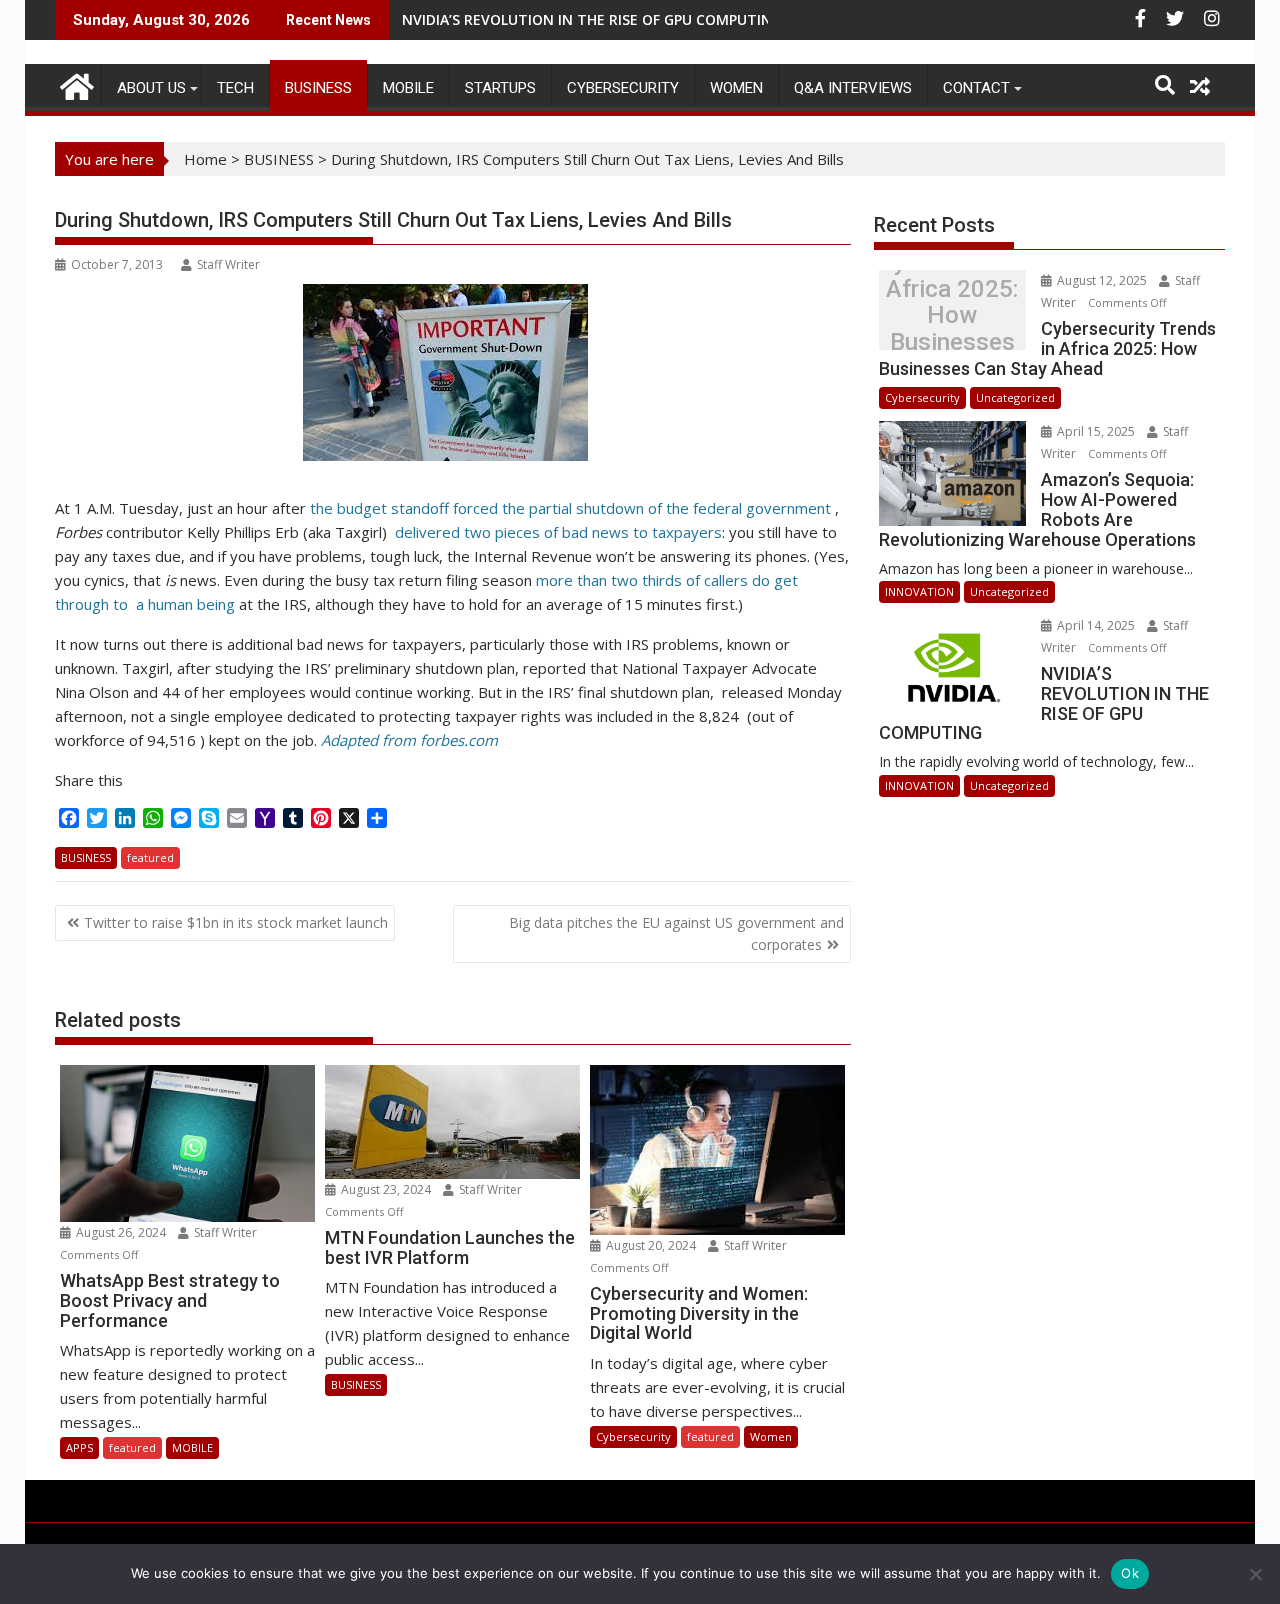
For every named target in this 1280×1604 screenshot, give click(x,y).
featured (150, 857)
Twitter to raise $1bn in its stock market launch (236, 922)
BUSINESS (318, 88)
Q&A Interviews (853, 88)
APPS (79, 1447)
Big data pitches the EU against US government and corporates (676, 933)
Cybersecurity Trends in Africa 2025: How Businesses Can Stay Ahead (952, 315)
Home (205, 159)
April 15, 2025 (1096, 431)
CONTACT (976, 88)
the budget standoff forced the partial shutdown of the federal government (568, 508)
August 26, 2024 (121, 1232)
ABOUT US (151, 88)
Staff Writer (228, 264)
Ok (1130, 1573)
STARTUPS (500, 88)
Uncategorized (1015, 397)
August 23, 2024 (386, 1189)
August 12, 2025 (1102, 280)
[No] (1255, 1574)
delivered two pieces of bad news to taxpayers (558, 532)
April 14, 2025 (1096, 625)
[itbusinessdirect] (74, 83)
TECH (235, 88)
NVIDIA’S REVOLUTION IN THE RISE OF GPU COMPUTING (592, 19)
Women (736, 88)
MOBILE (408, 88)
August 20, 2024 (651, 1245)
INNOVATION (919, 591)
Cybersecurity (623, 88)
